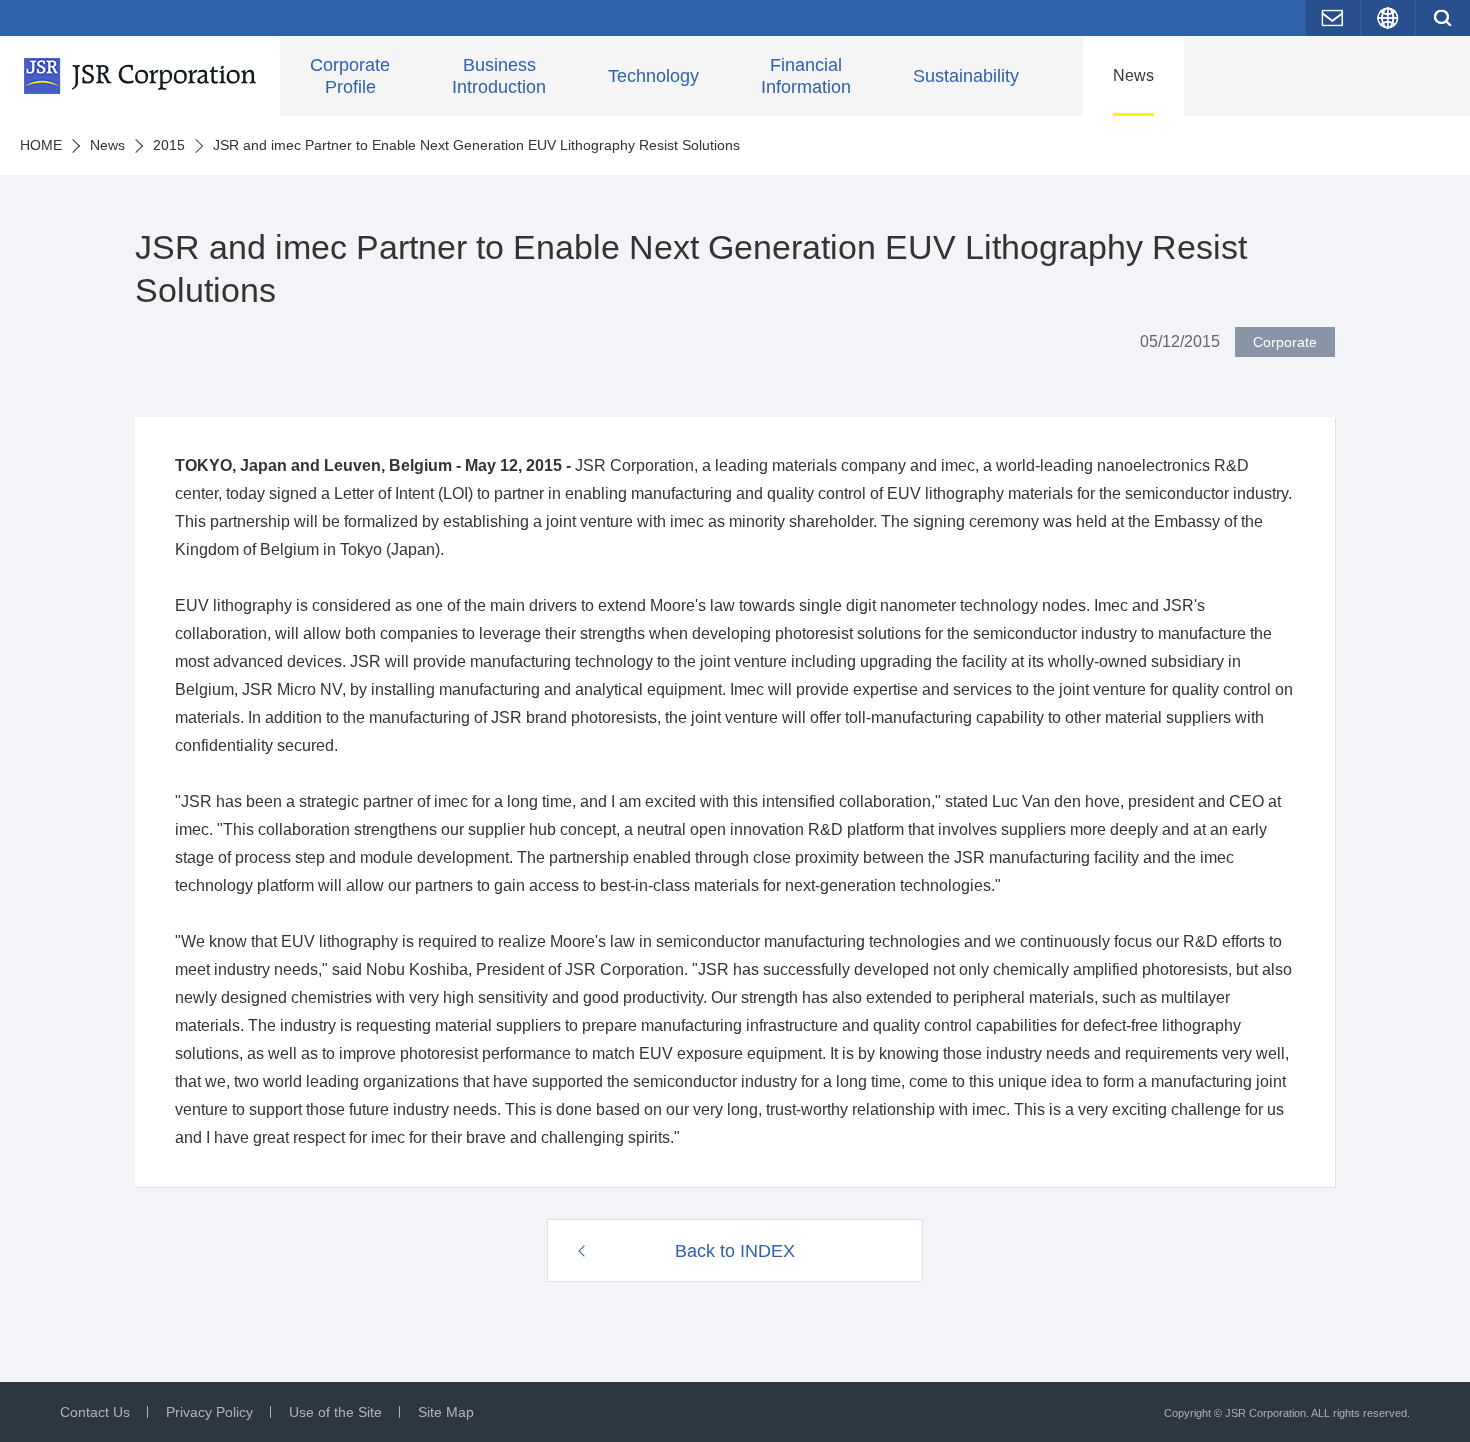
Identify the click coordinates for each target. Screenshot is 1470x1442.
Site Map (446, 1412)
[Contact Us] (1333, 18)
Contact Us (95, 1412)
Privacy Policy (209, 1412)
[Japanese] (1388, 18)
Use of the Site (335, 1412)
